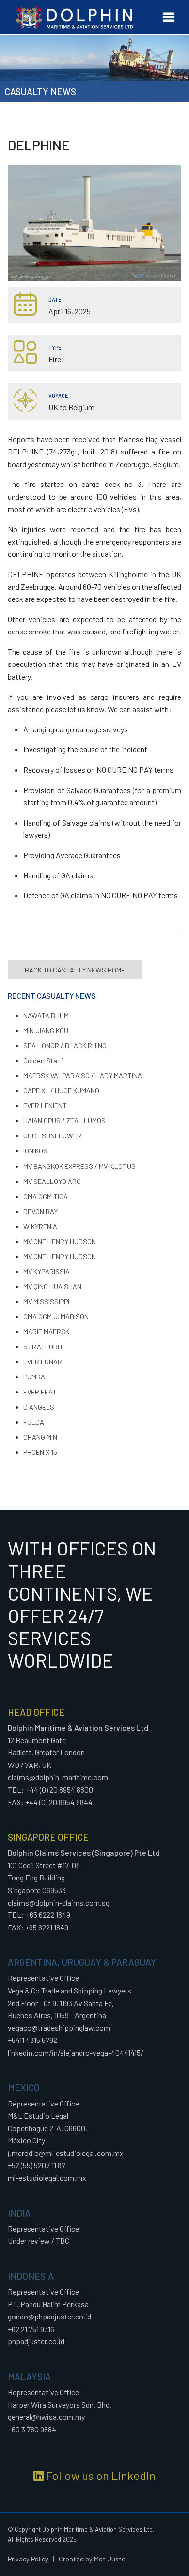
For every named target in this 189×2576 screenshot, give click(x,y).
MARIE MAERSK (46, 1332)
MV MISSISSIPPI (46, 1302)
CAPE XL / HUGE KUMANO (61, 1091)
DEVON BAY (40, 1211)
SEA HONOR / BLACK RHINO (65, 1045)
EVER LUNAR (43, 1362)
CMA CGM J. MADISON (56, 1317)
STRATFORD (43, 1347)
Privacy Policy (28, 2559)
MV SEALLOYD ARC (52, 1181)
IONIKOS (35, 1151)
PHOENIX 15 (40, 1452)
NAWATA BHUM (46, 1015)
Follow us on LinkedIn (100, 2475)
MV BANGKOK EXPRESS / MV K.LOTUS (79, 1166)
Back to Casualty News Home (75, 970)
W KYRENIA (40, 1226)
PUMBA (34, 1377)
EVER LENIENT (45, 1106)
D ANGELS (39, 1407)
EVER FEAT (40, 1392)
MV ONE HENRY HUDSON (60, 1241)
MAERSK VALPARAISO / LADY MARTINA (83, 1076)
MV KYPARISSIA (47, 1272)
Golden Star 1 (43, 1061)
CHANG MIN (40, 1437)
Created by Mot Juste (92, 2559)
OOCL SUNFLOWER (52, 1136)
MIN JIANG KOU (46, 1030)
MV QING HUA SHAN (52, 1287)
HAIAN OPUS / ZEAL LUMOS (64, 1121)
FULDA (34, 1422)
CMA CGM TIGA (46, 1196)
